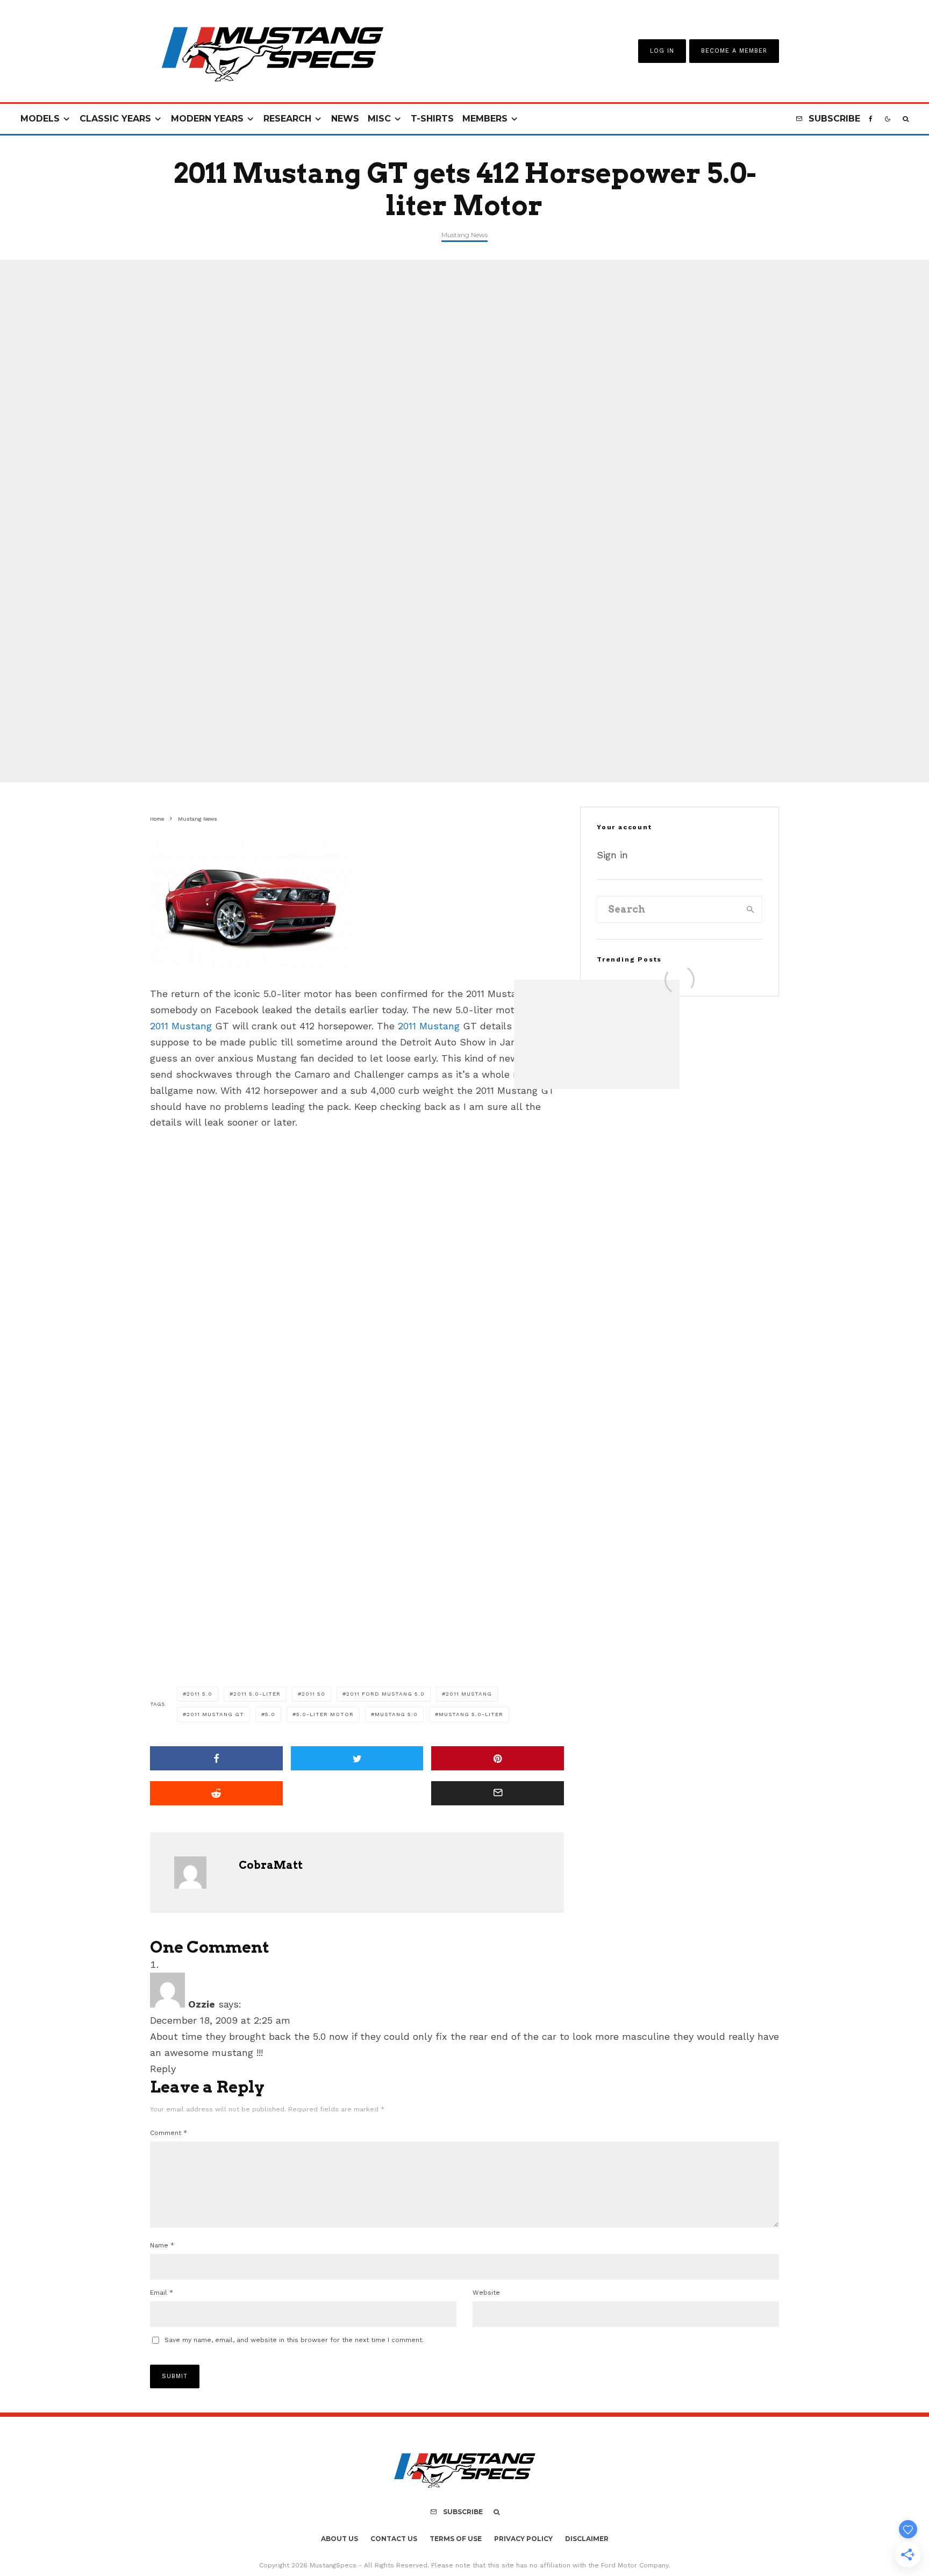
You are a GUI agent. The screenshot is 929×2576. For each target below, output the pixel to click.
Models (40, 119)
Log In (662, 51)
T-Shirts (432, 119)
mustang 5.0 (396, 1714)
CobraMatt (271, 1865)
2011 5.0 (199, 1694)
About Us (340, 2539)
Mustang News (464, 235)
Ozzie (202, 2004)
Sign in (612, 855)
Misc (379, 119)
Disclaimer (587, 2539)
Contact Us (394, 2539)
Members (485, 119)
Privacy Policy (523, 2539)
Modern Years (207, 119)
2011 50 (313, 1694)
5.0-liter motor (325, 1714)
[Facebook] (871, 119)
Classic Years (115, 119)
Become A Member (734, 51)
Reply (163, 2069)
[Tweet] (357, 1758)
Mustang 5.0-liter (471, 1714)
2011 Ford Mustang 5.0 (385, 1694)
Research (287, 119)
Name (162, 2245)
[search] (751, 909)
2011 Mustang (181, 1026)
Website (486, 2293)
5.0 (270, 1714)
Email (162, 2293)
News (345, 119)
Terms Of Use (456, 2539)
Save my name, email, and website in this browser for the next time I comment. (294, 2340)
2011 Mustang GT (215, 1714)
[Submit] (216, 1793)
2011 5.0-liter (257, 1694)
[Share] (216, 1758)
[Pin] (498, 1758)
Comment (169, 2133)
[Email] (498, 1793)
